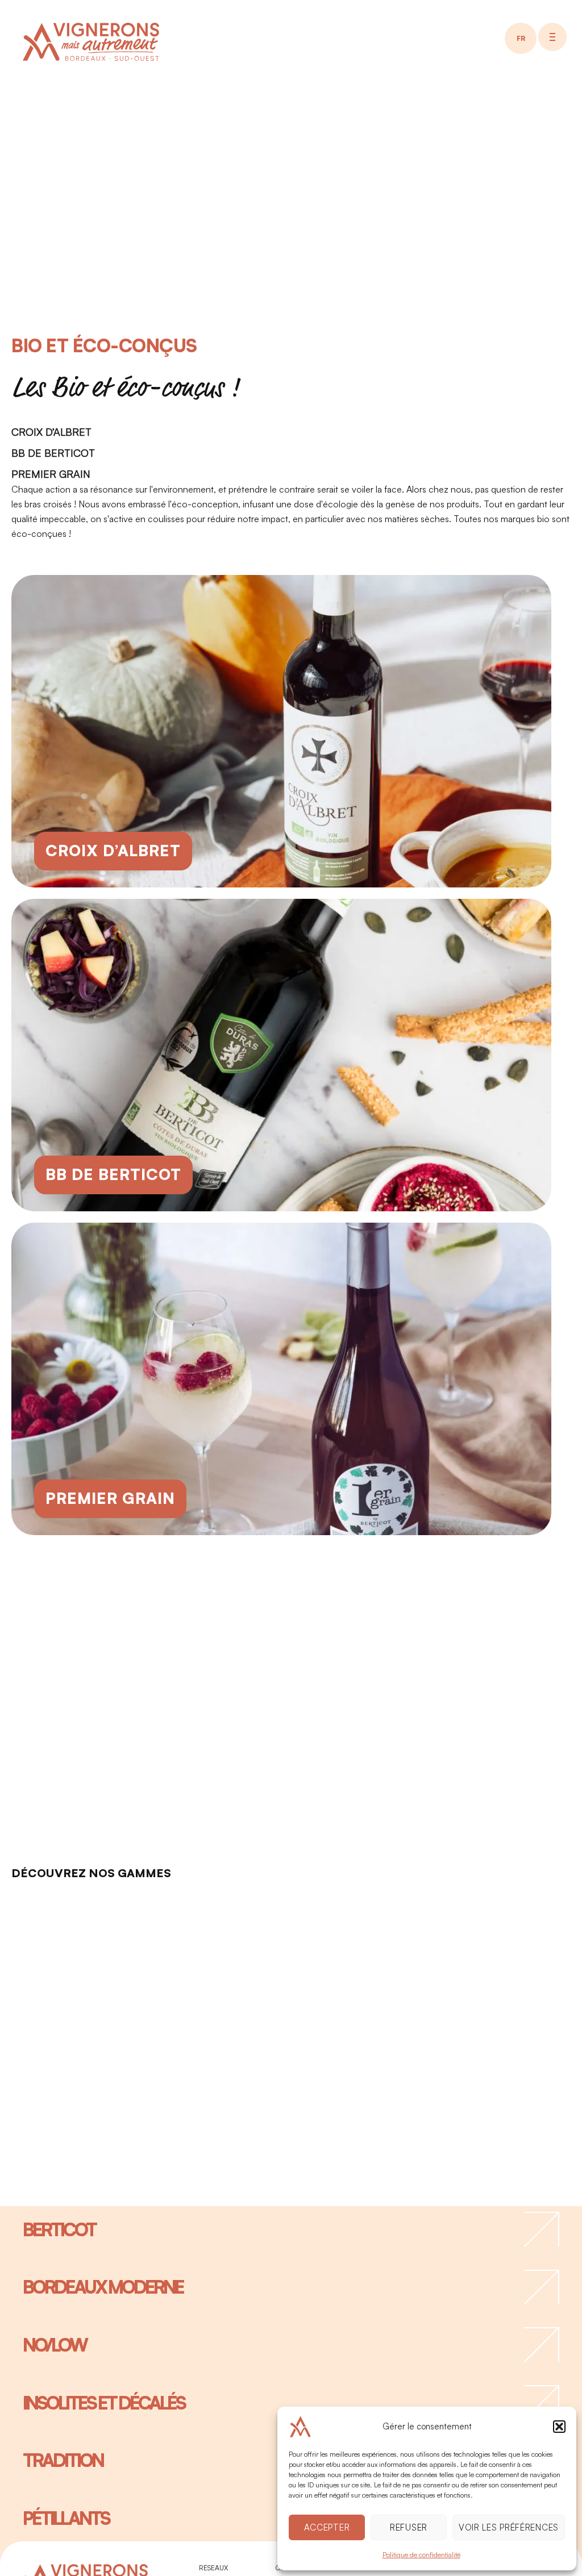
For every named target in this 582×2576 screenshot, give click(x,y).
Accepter (327, 2527)
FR (521, 38)
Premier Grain (51, 474)
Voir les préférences (509, 2527)
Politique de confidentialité (421, 2555)
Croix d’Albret (51, 432)
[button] (559, 2427)
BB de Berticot (53, 453)
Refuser (409, 2527)
